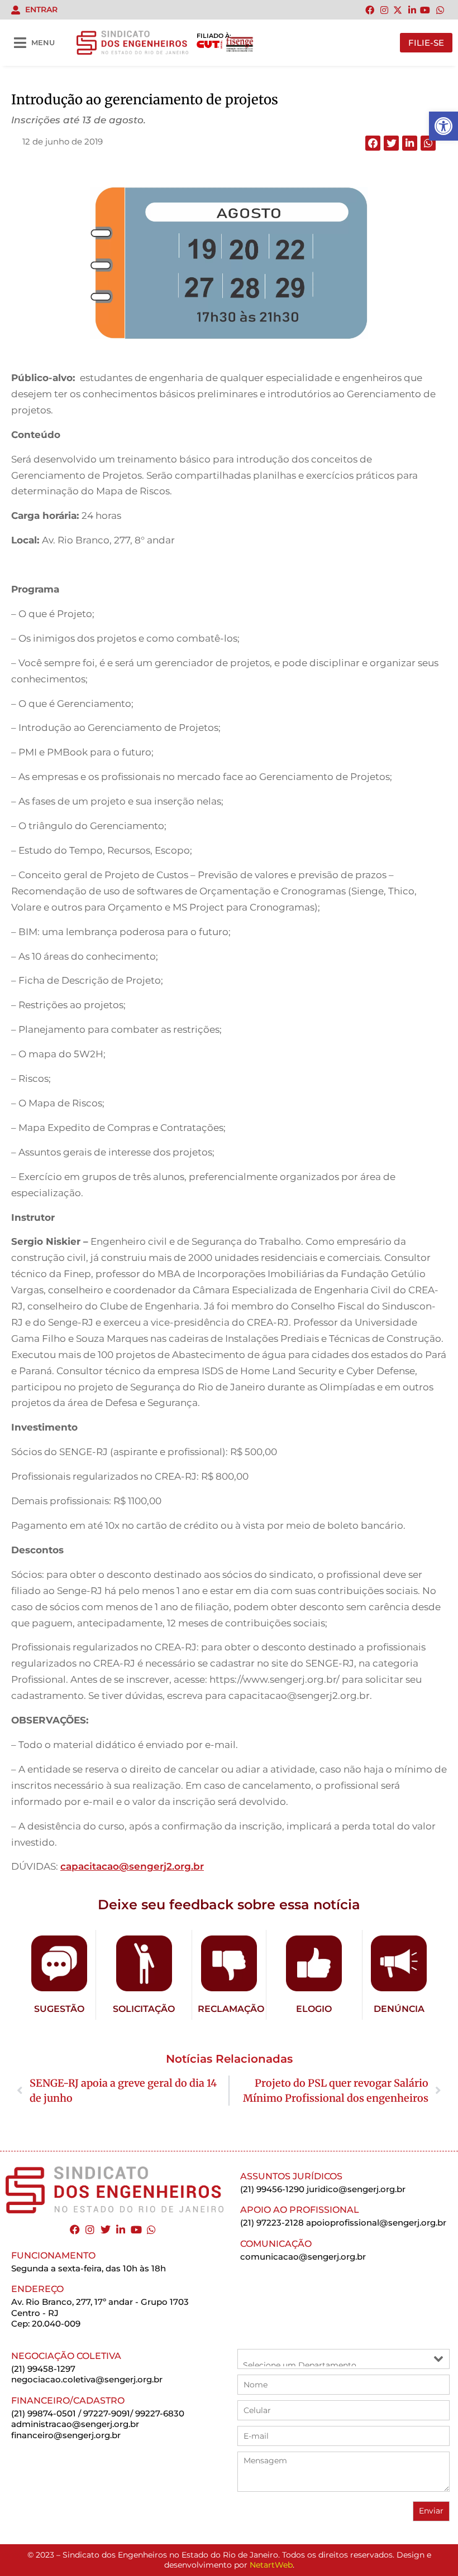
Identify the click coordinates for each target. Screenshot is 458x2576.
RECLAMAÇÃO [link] (231, 2009)
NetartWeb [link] (271, 2565)
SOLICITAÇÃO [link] (144, 2009)
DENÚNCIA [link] (399, 2009)
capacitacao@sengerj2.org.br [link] (132, 1866)
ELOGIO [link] (314, 2009)
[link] (443, 126)
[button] (373, 143)
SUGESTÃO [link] (59, 2009)
